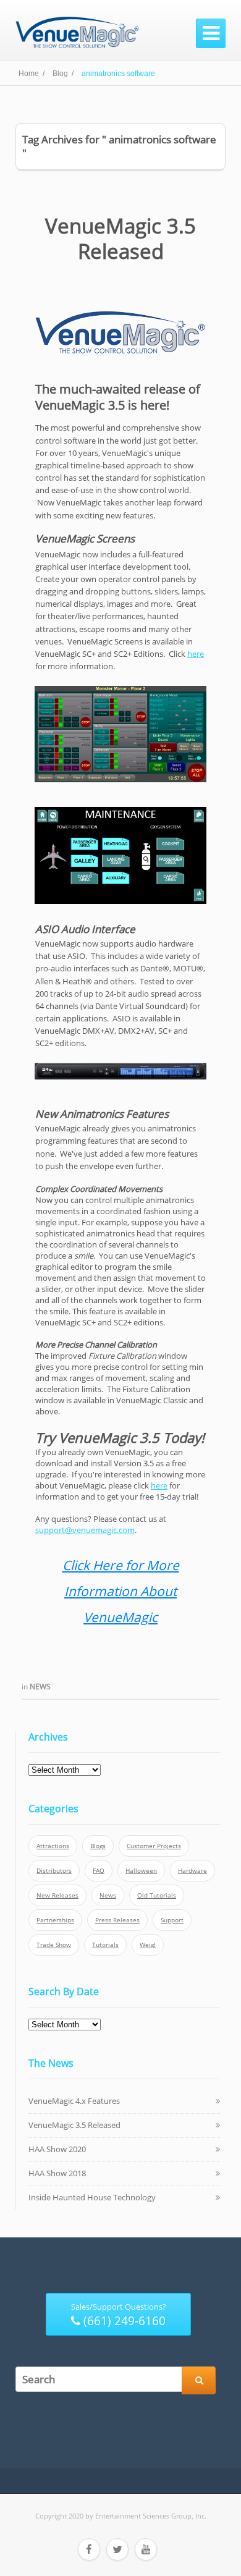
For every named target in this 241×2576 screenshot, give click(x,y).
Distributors (54, 1871)
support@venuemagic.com (85, 1530)
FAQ (99, 1871)
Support (172, 1920)
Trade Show (54, 1945)
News (40, 1687)
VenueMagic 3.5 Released (120, 239)
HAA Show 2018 (57, 2173)
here (196, 654)
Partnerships (55, 1920)
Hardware (192, 1871)
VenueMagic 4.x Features (74, 2101)
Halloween (141, 1871)
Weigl (148, 1945)
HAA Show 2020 (57, 2149)
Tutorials (105, 1945)
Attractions (53, 1846)
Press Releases (117, 1920)
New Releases (57, 1895)
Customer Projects (154, 1846)
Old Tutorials (157, 1895)
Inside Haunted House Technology (92, 2197)
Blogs (98, 1846)
